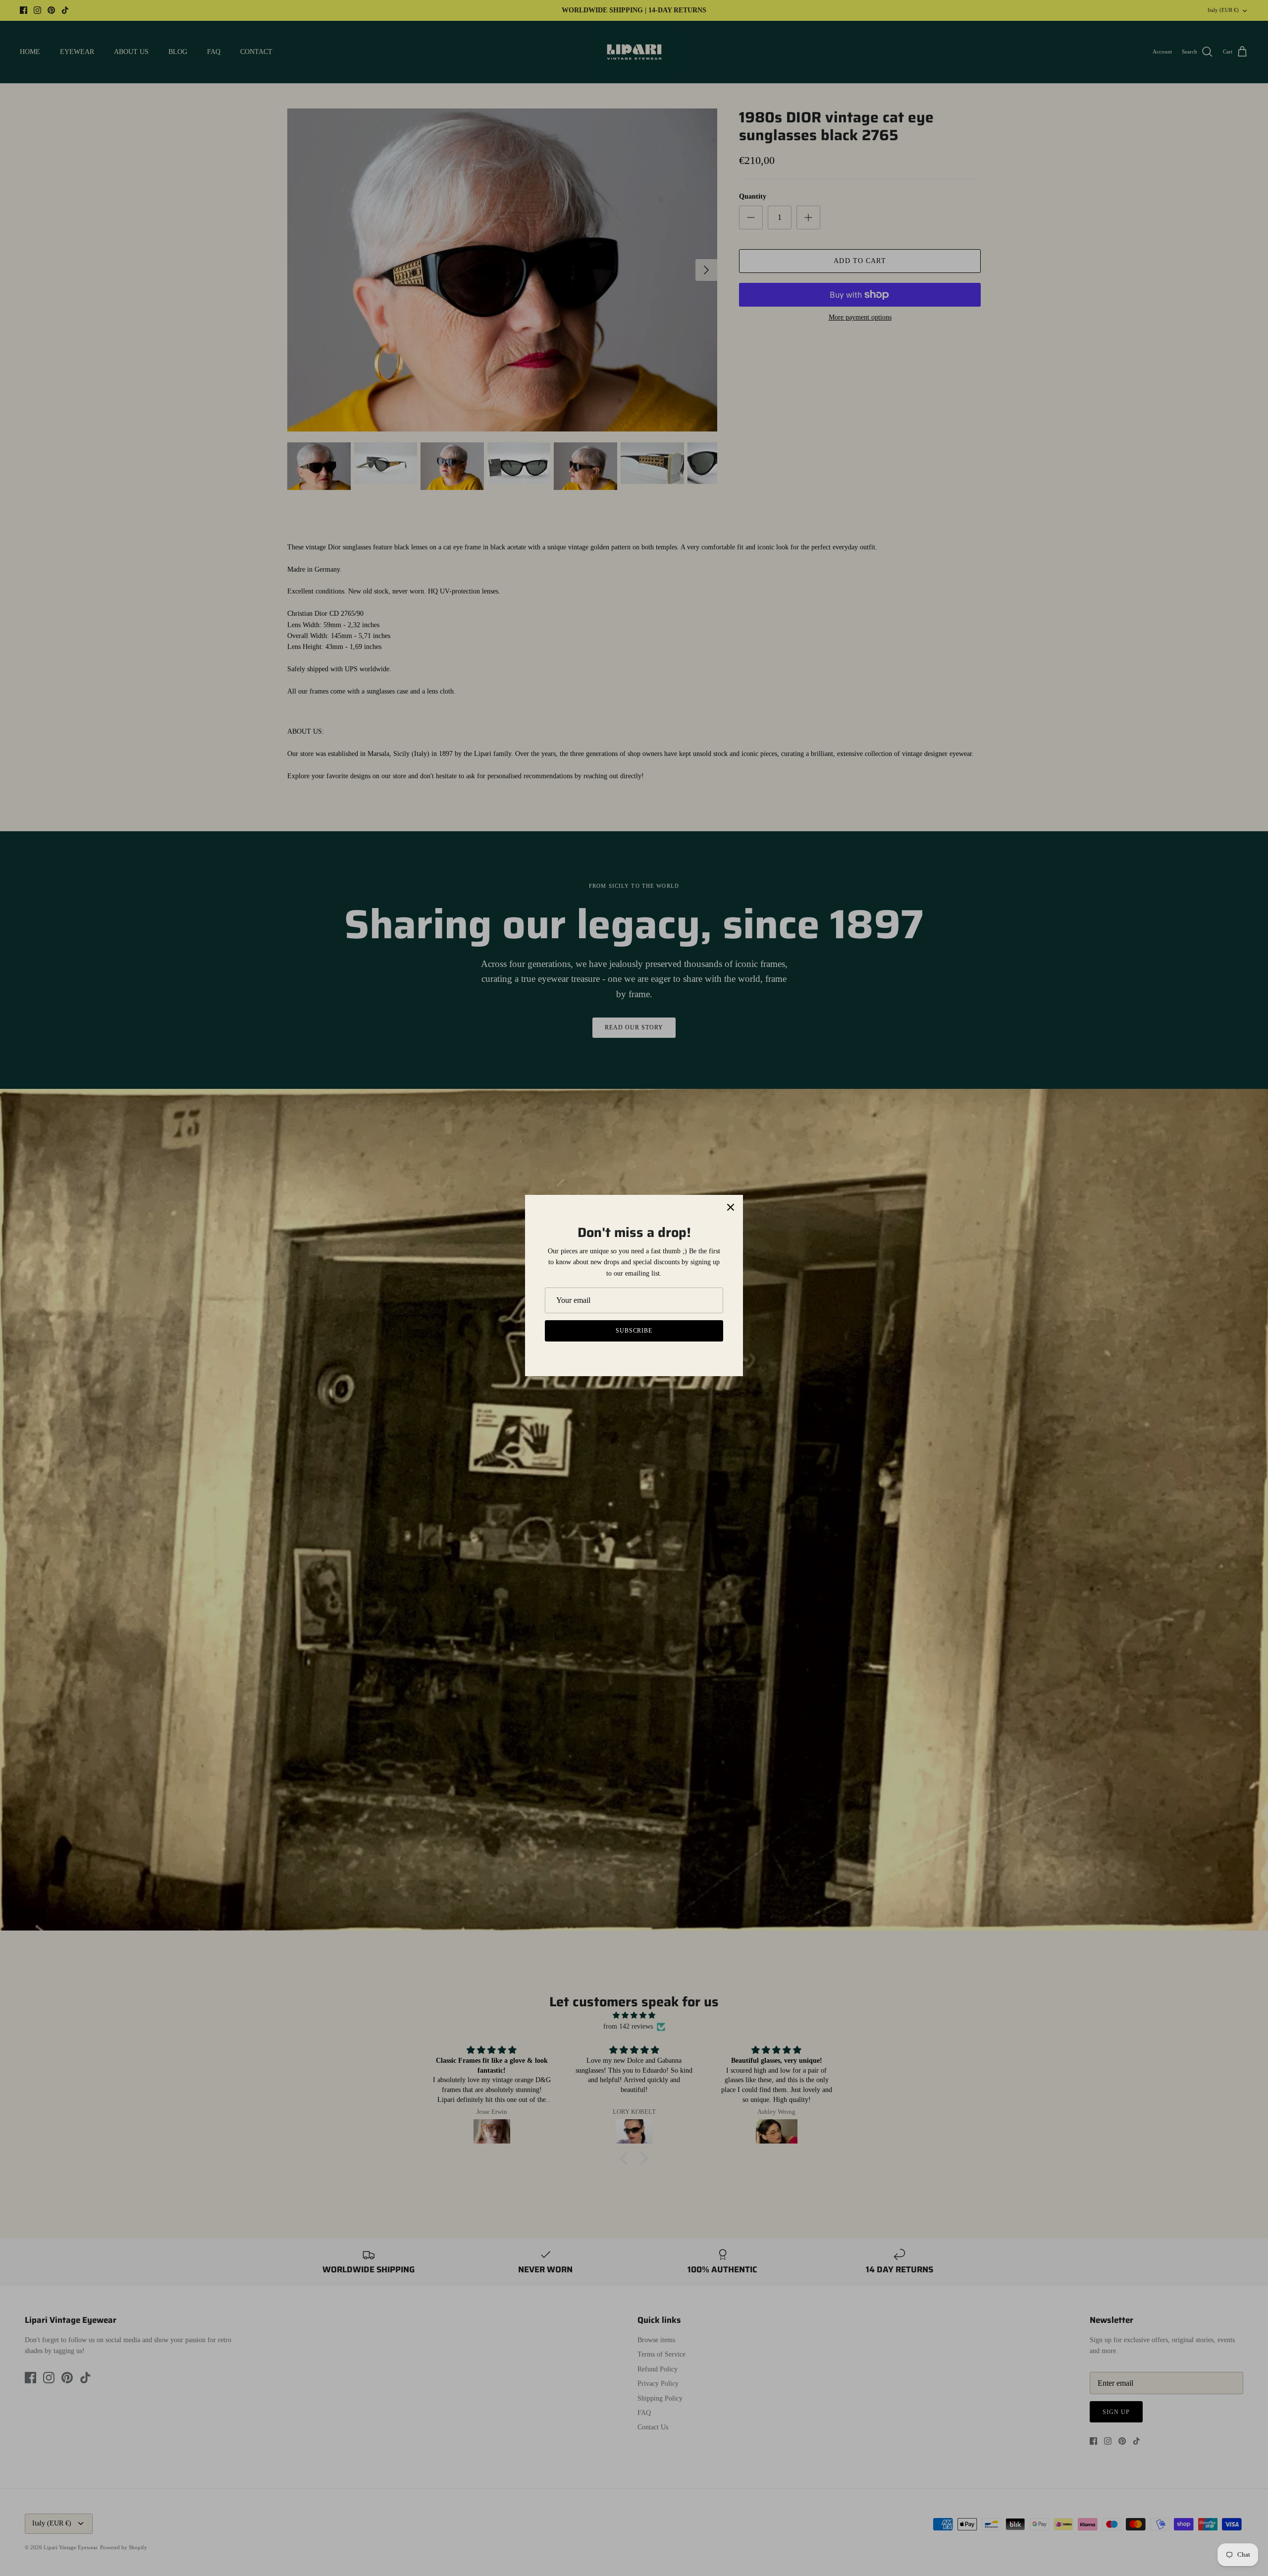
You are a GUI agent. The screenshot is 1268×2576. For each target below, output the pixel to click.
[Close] (731, 1207)
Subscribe (634, 1331)
